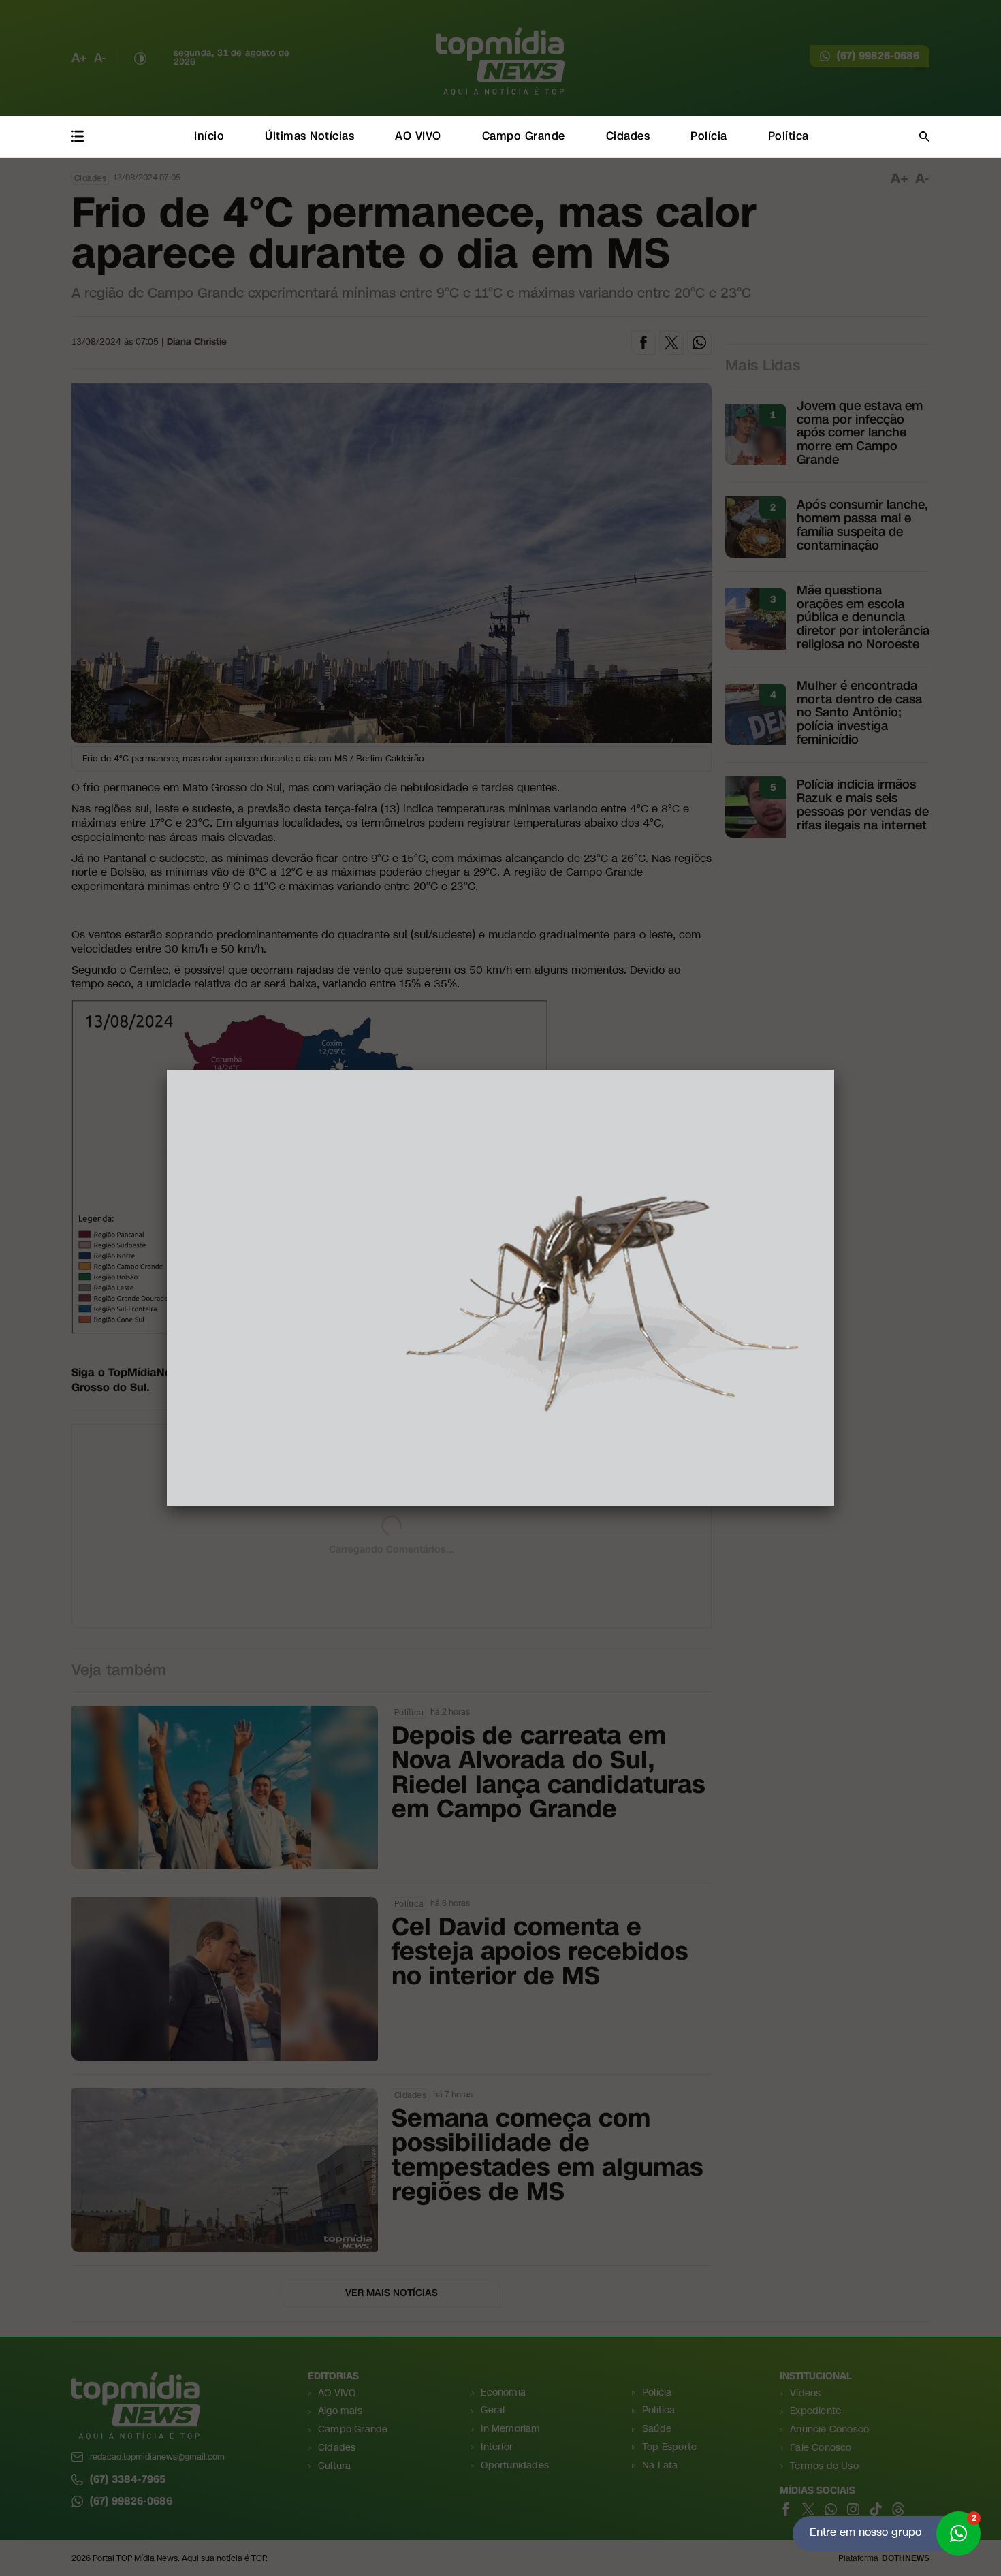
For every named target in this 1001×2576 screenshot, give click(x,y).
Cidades (628, 136)
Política (789, 136)
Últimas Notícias (309, 136)
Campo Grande (524, 136)
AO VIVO (418, 136)
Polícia (709, 136)
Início (209, 136)
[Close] (834, 1070)
